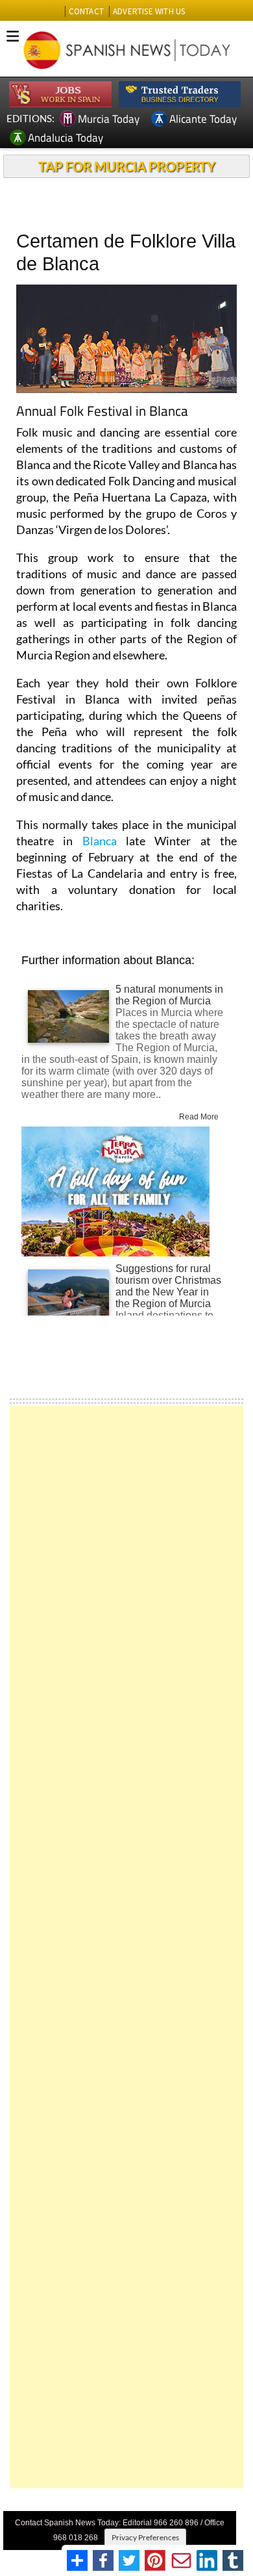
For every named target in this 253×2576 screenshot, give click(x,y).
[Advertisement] (126, 1947)
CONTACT (86, 11)
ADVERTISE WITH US (149, 11)
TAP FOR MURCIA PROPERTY (127, 166)
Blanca (100, 841)
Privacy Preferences (145, 2537)
